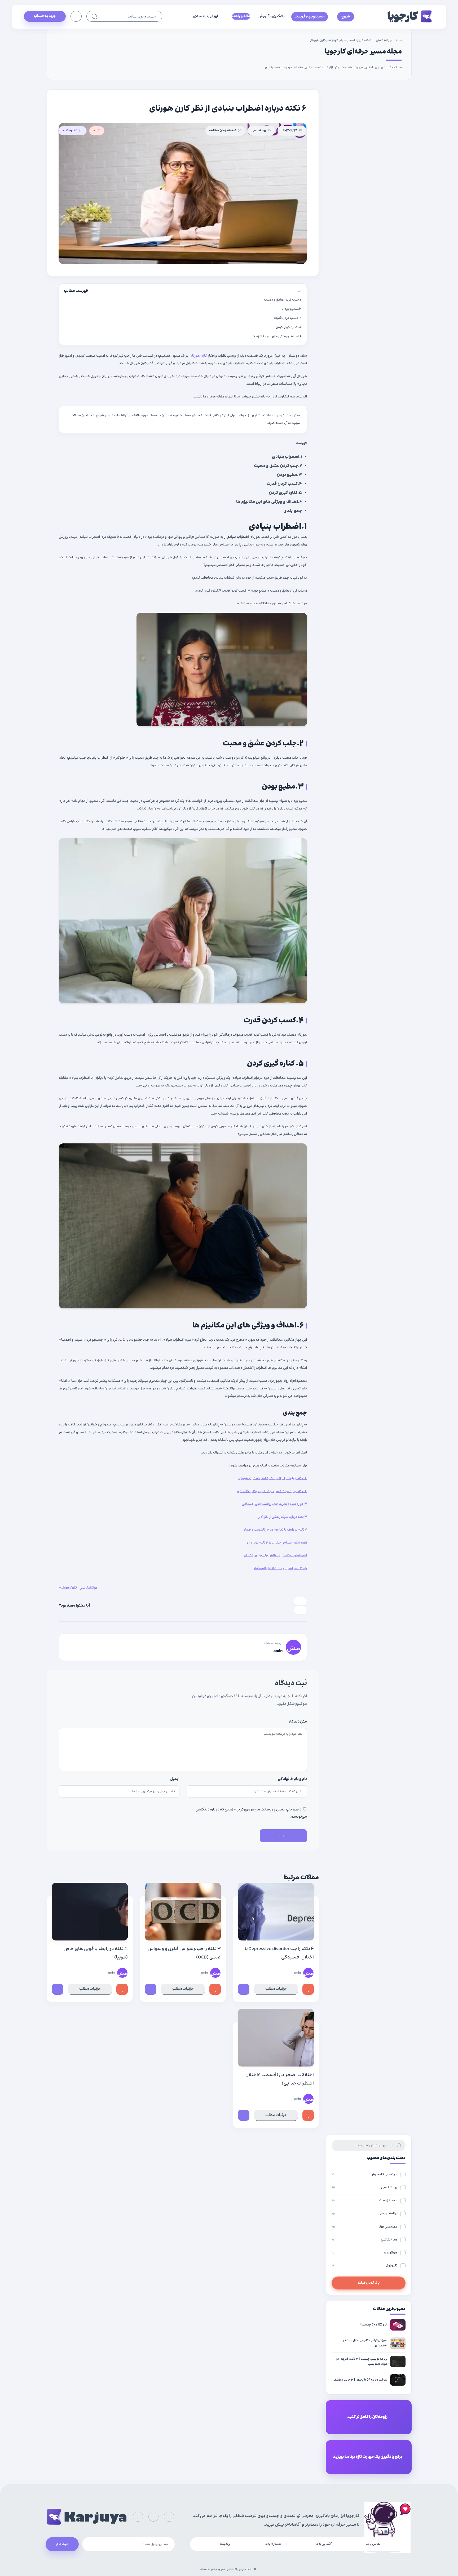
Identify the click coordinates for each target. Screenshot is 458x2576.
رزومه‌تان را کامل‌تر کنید (367, 2417)
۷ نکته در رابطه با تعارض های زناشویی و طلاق (276, 1530)
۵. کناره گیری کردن (289, 327)
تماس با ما (373, 2544)
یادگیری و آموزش (272, 16)
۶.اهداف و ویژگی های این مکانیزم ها (277, 337)
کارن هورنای (198, 356)
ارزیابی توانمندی (206, 16)
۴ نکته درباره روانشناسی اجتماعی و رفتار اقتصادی (272, 1491)
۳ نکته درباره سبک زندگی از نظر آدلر (283, 1517)
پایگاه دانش (384, 40)
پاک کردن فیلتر (369, 2283)
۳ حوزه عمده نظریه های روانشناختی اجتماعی (274, 1504)
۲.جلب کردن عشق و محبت (283, 300)
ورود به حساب (45, 16)
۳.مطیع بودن (292, 309)
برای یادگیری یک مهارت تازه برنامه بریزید (367, 2457)
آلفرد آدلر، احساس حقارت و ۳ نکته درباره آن (277, 1543)
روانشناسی (259, 131)
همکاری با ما (273, 2544)
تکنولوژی (364, 2266)
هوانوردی (364, 2253)
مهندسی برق (364, 2227)
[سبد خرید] (76, 16)
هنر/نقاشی (364, 2240)
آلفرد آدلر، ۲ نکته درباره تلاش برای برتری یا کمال (275, 1555)
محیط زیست (364, 2201)
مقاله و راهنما (241, 16)
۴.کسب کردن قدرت (288, 318)
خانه (399, 40)
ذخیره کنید (70, 131)
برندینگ (225, 2544)
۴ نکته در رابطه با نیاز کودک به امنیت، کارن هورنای (273, 1478)
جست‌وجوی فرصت (310, 17)
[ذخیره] (244, 1989)
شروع (346, 17)
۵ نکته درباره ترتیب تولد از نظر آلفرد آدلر (280, 1568)
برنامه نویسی (364, 2213)
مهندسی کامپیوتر (364, 2175)
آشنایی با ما (323, 2544)
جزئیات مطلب (276, 1989)
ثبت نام (62, 2544)
